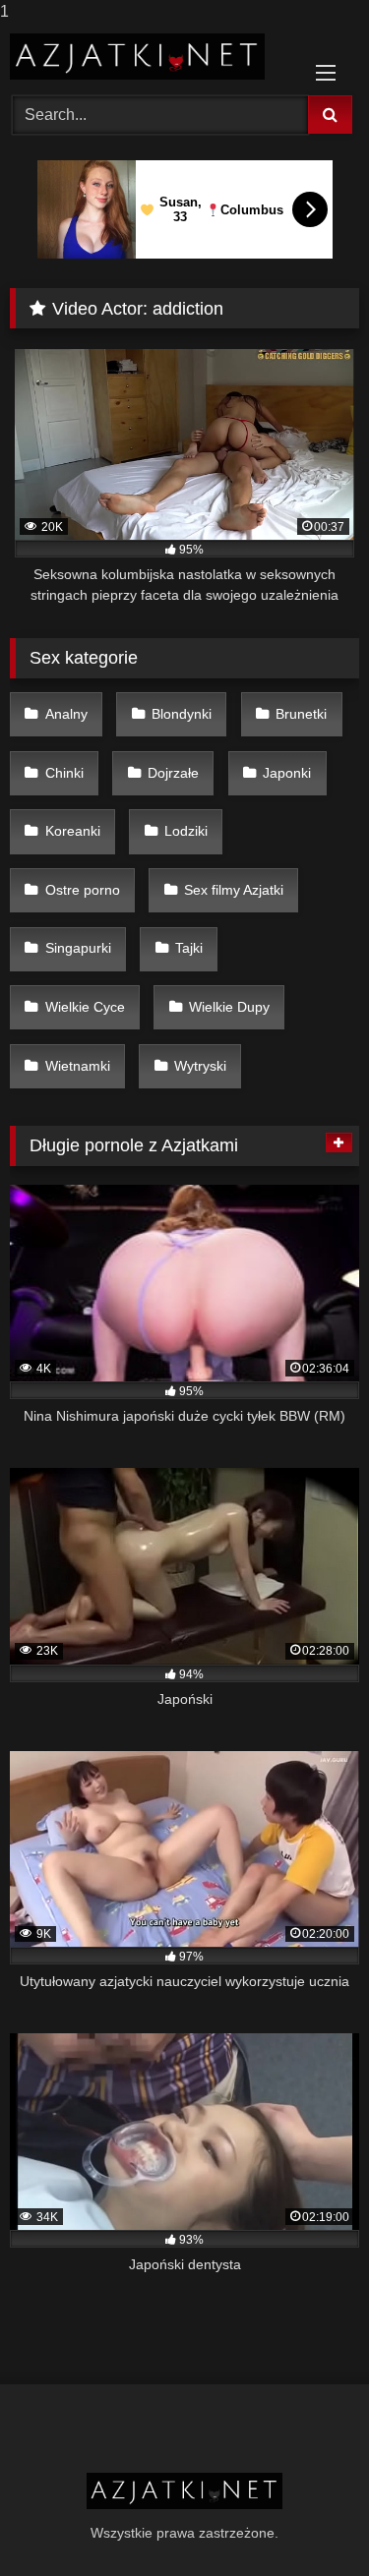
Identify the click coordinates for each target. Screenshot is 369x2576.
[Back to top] (308, 2521)
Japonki (287, 773)
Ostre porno (83, 890)
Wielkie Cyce (85, 1007)
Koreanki (73, 831)
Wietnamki (78, 1066)
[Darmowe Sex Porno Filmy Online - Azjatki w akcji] (152, 57)
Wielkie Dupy (229, 1007)
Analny (66, 714)
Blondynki (182, 714)
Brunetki (301, 714)
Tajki (189, 948)
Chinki (64, 773)
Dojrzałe (173, 773)
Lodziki (186, 831)
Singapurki (78, 948)
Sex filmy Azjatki (234, 890)
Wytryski (200, 1066)
